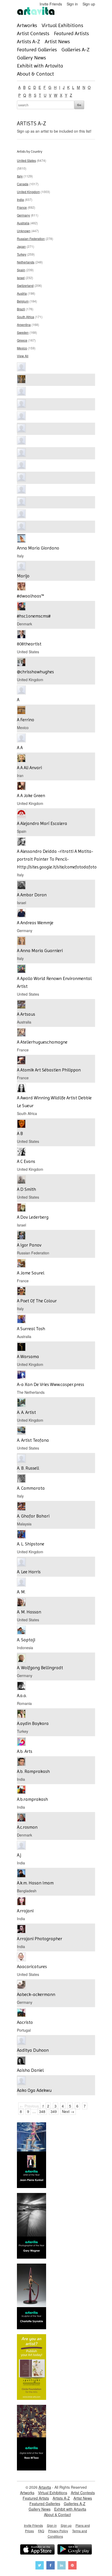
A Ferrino (26, 720)
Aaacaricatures (32, 1967)
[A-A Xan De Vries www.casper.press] (21, 1375)
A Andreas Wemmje (35, 923)
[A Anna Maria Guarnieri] (21, 942)
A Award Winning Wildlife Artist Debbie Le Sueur (54, 1102)
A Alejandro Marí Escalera (42, 823)
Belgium (23, 301)
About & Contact (35, 74)
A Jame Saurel (31, 1273)
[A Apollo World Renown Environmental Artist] (21, 969)
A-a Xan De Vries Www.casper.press (51, 1384)
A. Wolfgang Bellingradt (40, 1668)
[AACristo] (21, 2013)
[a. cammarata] (21, 1479)
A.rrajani (25, 1911)
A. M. (21, 1592)
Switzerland (25, 285)
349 (54, 2111)
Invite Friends (51, 4)
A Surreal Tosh (31, 1329)
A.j (19, 1855)
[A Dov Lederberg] (21, 1208)
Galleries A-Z (76, 50)
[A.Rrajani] (21, 1902)
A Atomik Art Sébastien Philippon (49, 1070)
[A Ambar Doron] (21, 886)
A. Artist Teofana (33, 1440)
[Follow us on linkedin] (61, 2566)
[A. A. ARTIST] (21, 1403)
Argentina (24, 325)
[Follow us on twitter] (40, 2566)
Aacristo (25, 2022)
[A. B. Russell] (21, 1459)
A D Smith (26, 1189)
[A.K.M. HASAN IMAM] (21, 1874)
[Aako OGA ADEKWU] (21, 2081)
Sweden (23, 332)
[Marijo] (21, 567)
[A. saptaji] (21, 1631)
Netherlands (26, 262)
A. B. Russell (28, 1468)
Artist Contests (33, 33)
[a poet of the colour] (21, 1292)
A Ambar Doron (32, 895)
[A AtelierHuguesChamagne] (21, 1033)
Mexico (22, 348)
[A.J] (21, 1846)
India (20, 199)
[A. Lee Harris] (21, 1563)
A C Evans (26, 1161)
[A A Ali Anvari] (21, 759)
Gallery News (31, 58)
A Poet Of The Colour (37, 1301)
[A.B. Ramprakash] (21, 1762)
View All (23, 356)
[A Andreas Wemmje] (21, 914)
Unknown (24, 231)
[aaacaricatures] (21, 1958)
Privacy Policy (58, 2531)
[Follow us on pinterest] (72, 2566)
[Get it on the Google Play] (75, 2550)
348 (42, 2111)
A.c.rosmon (27, 1827)
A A (20, 748)
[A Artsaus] (21, 1005)
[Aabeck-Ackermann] (21, 1985)
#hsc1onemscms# (34, 616)
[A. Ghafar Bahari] (21, 1507)
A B (20, 1133)
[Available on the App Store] (37, 2550)
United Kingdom (28, 192)
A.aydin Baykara (33, 1723)
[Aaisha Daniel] (21, 2061)
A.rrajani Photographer (40, 1939)
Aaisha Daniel (30, 2070)
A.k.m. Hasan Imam (35, 1883)
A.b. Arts (25, 1751)
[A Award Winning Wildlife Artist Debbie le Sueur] (21, 1089)
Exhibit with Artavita (40, 66)
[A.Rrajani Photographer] (21, 1930)
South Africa (26, 317)
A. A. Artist (26, 1412)
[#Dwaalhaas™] (21, 587)
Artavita (45, 2487)
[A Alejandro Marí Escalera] (21, 814)
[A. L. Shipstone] (21, 1535)
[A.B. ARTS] (21, 1742)
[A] (21, 691)
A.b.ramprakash (32, 1799)
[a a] (21, 739)
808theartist (29, 644)
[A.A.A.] (21, 1687)
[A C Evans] (21, 1152)
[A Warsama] (21, 1348)
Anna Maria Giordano (38, 548)
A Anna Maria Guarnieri (40, 951)
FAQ (41, 2531)
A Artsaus (26, 1014)
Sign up (89, 4)
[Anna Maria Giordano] (21, 539)
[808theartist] (21, 635)
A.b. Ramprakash (33, 1771)
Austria (22, 293)
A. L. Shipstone (31, 1544)
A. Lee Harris (29, 1572)
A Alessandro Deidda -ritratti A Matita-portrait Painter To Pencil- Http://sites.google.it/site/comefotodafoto (56, 859)
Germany (23, 215)
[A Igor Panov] (21, 1236)
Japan (21, 246)
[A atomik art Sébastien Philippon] (21, 1061)
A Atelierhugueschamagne (42, 1042)
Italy (20, 176)
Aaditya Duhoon (33, 2050)
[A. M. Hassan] (21, 1603)
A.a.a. (22, 1696)
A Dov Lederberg (33, 1217)
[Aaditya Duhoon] (21, 2041)
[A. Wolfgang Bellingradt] (21, 1659)
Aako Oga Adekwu (34, 2090)
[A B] (21, 1124)
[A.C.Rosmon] (21, 1818)
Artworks (27, 25)
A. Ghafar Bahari (33, 1516)
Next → (68, 2111)
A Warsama (28, 1357)
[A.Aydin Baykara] (21, 1714)
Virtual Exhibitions (62, 25)
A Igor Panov (29, 1245)
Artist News (57, 42)
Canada (23, 184)
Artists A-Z (29, 42)
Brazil (21, 309)
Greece (22, 340)
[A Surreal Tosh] (21, 1320)
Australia (23, 223)
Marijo (23, 576)
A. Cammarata (31, 1488)
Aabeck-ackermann (36, 1994)
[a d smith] (21, 1180)
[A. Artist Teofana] (21, 1431)
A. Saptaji (26, 1640)
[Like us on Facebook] (51, 2566)
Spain (21, 270)
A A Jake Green (31, 796)
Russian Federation (31, 239)
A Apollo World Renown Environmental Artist (54, 982)
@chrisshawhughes (35, 672)
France (22, 207)
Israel (21, 278)
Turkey (22, 254)
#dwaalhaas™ (30, 596)
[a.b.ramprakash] (21, 1790)
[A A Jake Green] (21, 787)
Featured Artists (71, 33)
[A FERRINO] (21, 711)
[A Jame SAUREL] (21, 1264)
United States (26, 160)
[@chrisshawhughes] (21, 663)
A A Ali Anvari (29, 768)
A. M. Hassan (29, 1612)
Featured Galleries (37, 50)
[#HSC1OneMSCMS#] (21, 607)
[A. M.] (21, 1583)
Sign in (72, 4)
